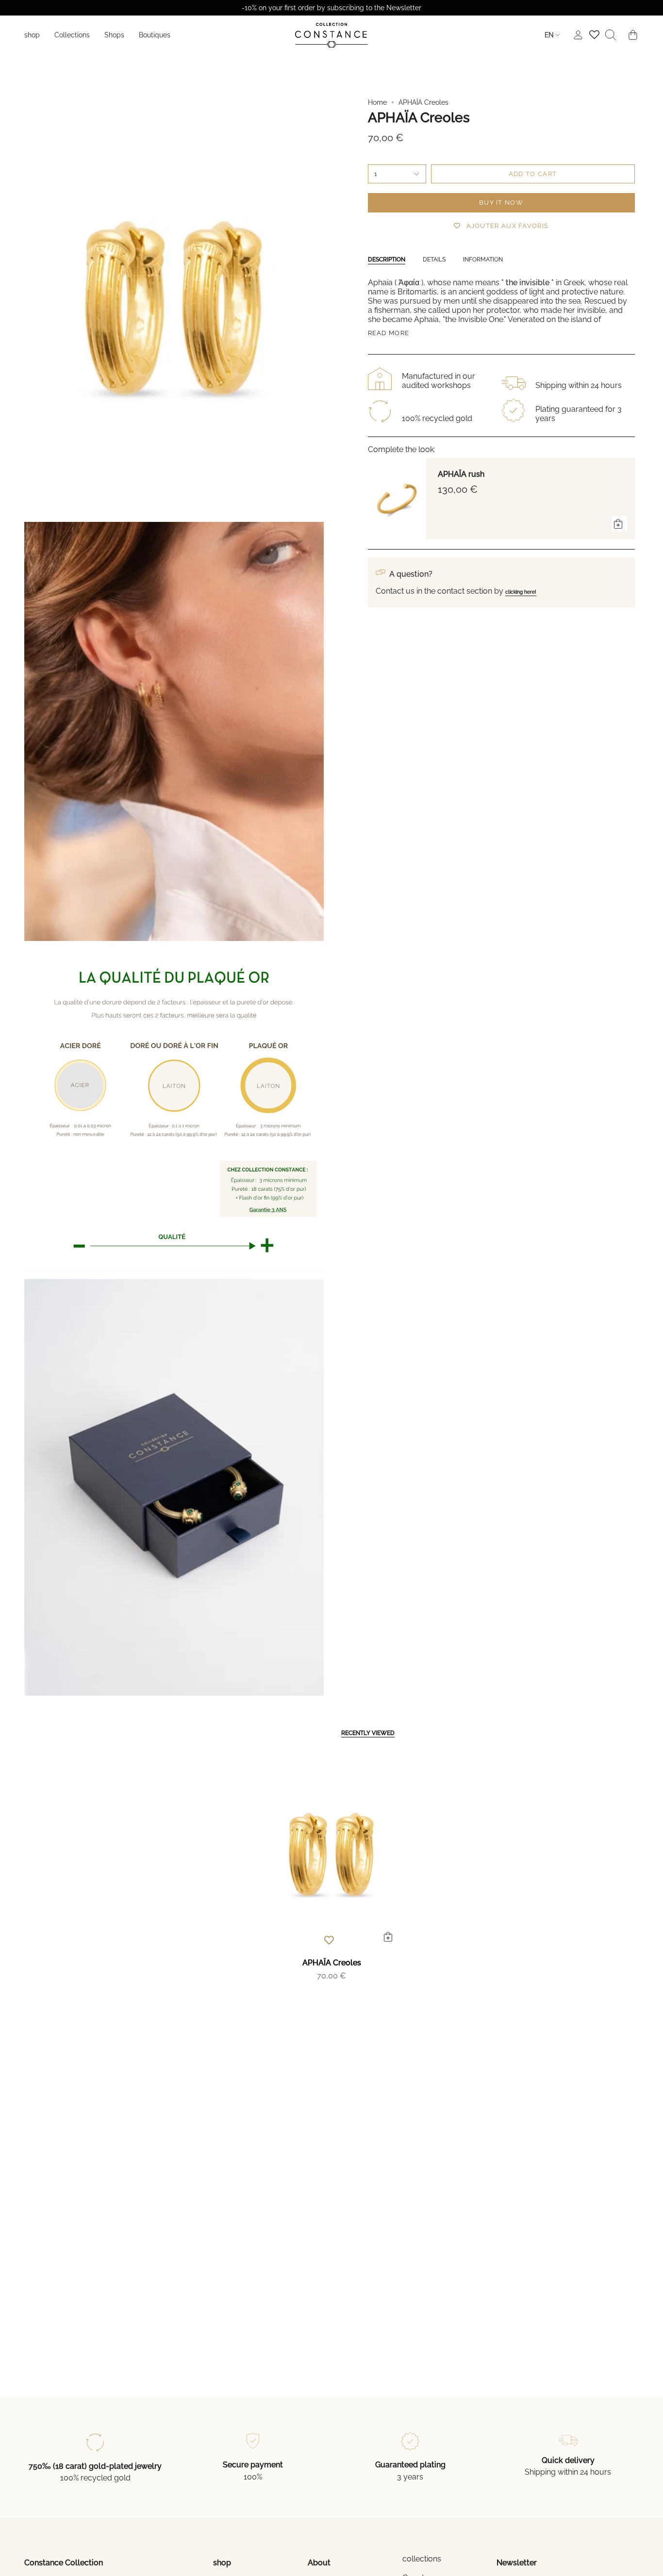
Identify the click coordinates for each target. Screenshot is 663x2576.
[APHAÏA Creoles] (332, 1854)
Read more (389, 333)
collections (422, 2559)
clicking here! (521, 592)
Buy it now (501, 203)
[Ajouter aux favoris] (329, 1940)
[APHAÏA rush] (397, 499)
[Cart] (633, 35)
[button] (72, 35)
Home (377, 102)
